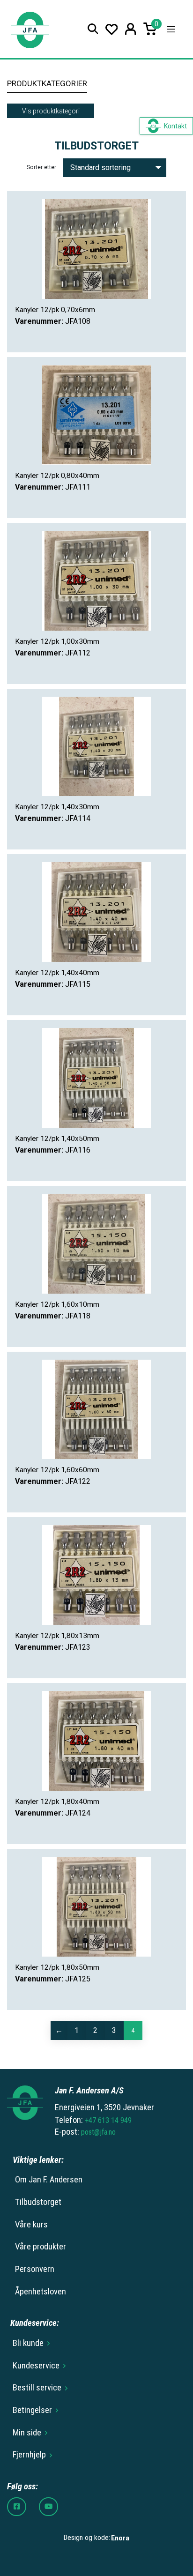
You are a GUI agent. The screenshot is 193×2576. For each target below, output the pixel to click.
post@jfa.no (98, 2132)
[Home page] (30, 29)
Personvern (35, 2269)
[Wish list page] (112, 29)
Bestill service (37, 2388)
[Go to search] (93, 29)
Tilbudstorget (38, 2202)
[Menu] (171, 29)
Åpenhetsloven (41, 2292)
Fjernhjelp (29, 2455)
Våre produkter (41, 2247)
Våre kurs (31, 2225)
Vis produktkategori (51, 111)
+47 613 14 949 (108, 2120)
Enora (120, 2538)
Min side (27, 2433)
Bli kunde (28, 2343)
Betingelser (32, 2410)
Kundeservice (36, 2366)
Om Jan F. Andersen (49, 2180)
